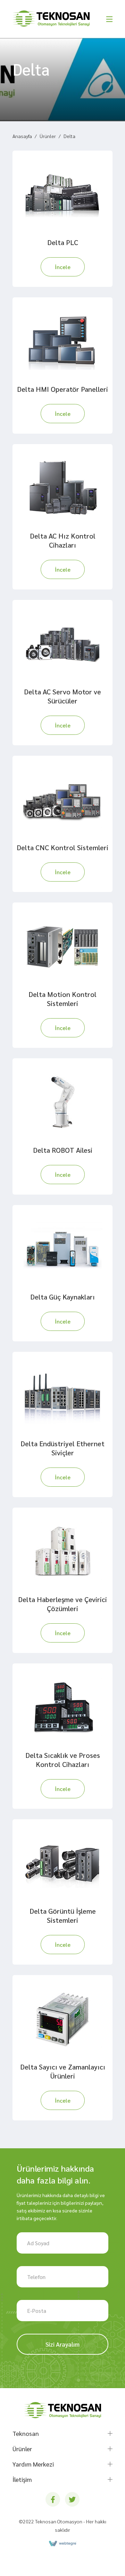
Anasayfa (22, 136)
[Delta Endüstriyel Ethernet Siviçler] (62, 1395)
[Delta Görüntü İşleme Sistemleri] (62, 1863)
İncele (63, 267)
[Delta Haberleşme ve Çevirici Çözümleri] (62, 1551)
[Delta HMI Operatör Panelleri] (62, 341)
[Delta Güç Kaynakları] (62, 1249)
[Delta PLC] (62, 194)
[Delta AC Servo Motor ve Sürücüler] (62, 643)
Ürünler (48, 136)
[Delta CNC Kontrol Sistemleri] (62, 799)
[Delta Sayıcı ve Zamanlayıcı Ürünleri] (62, 2019)
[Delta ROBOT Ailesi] (62, 1102)
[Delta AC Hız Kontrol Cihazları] (62, 488)
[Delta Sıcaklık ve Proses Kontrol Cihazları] (62, 1707)
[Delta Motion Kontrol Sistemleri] (62, 946)
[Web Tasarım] (62, 2544)
